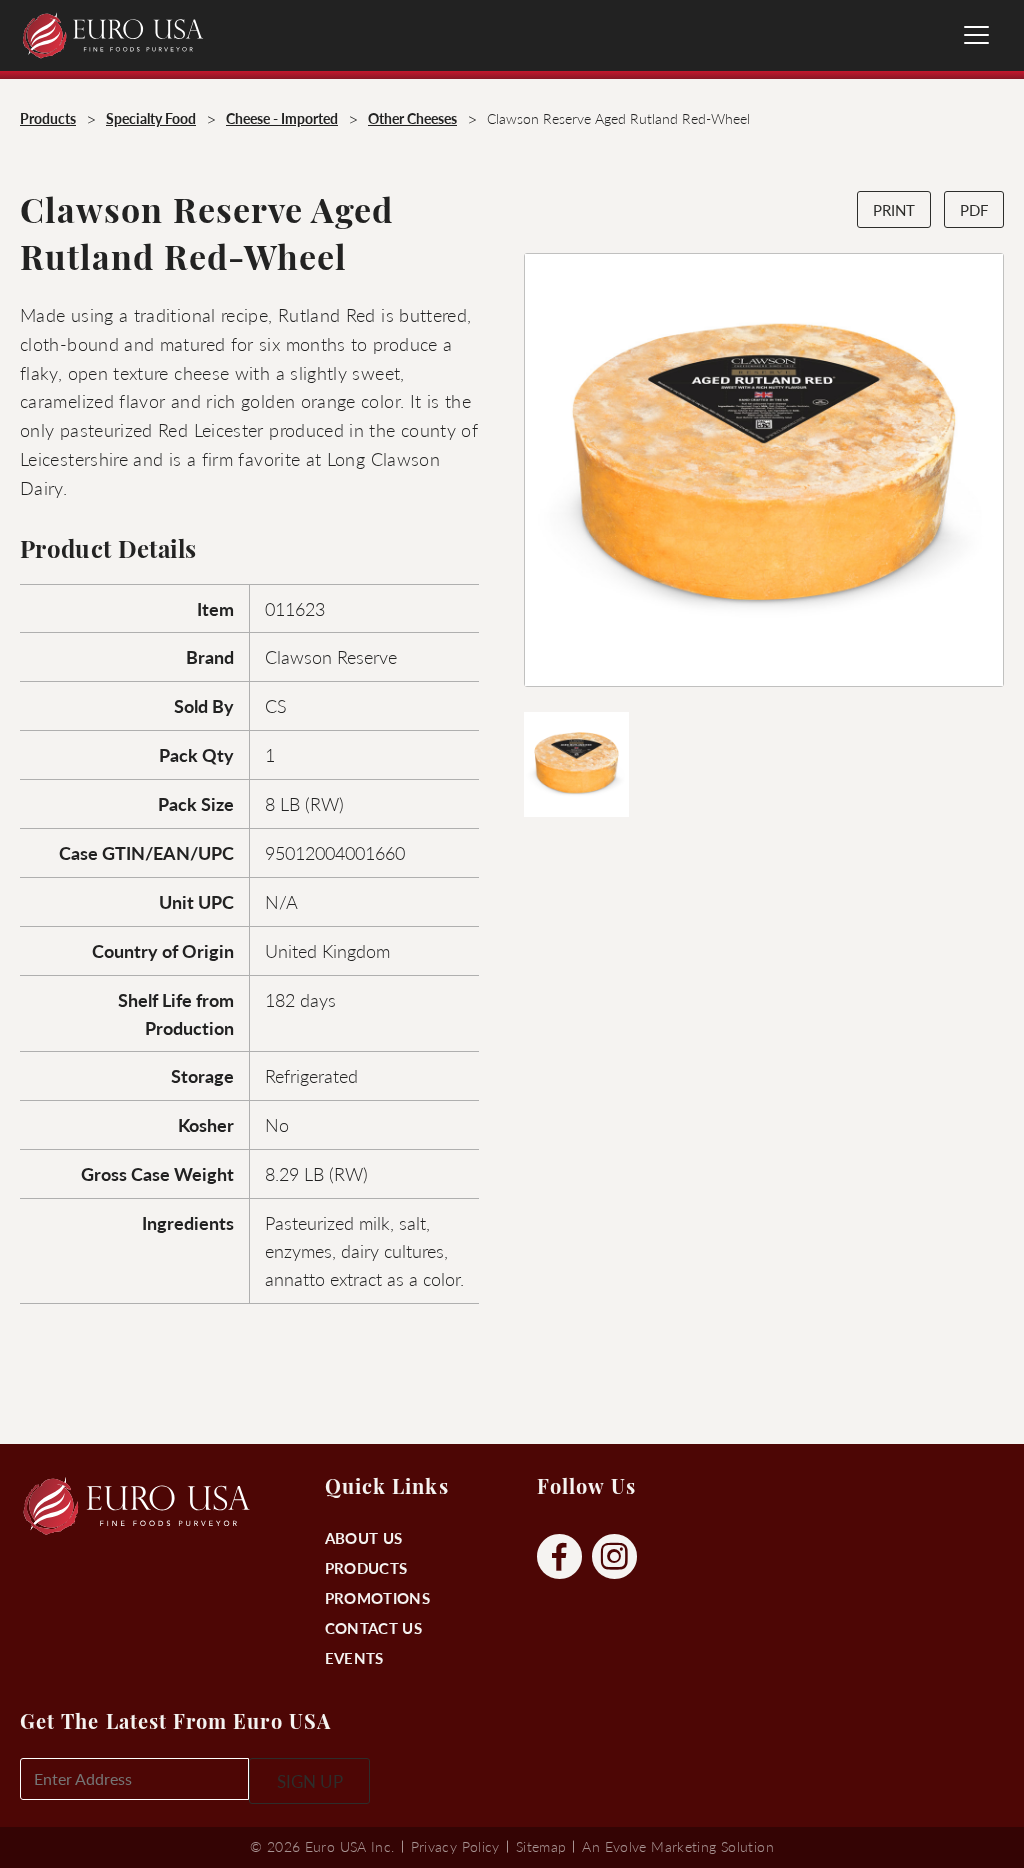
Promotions (377, 1597)
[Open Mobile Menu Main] (976, 35)
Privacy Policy (455, 1846)
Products (366, 1567)
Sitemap (541, 1846)
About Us (363, 1537)
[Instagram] (614, 1557)
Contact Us (373, 1627)
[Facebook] (559, 1557)
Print (894, 209)
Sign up (310, 1781)
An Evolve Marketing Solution (677, 1846)
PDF (974, 209)
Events (354, 1657)
